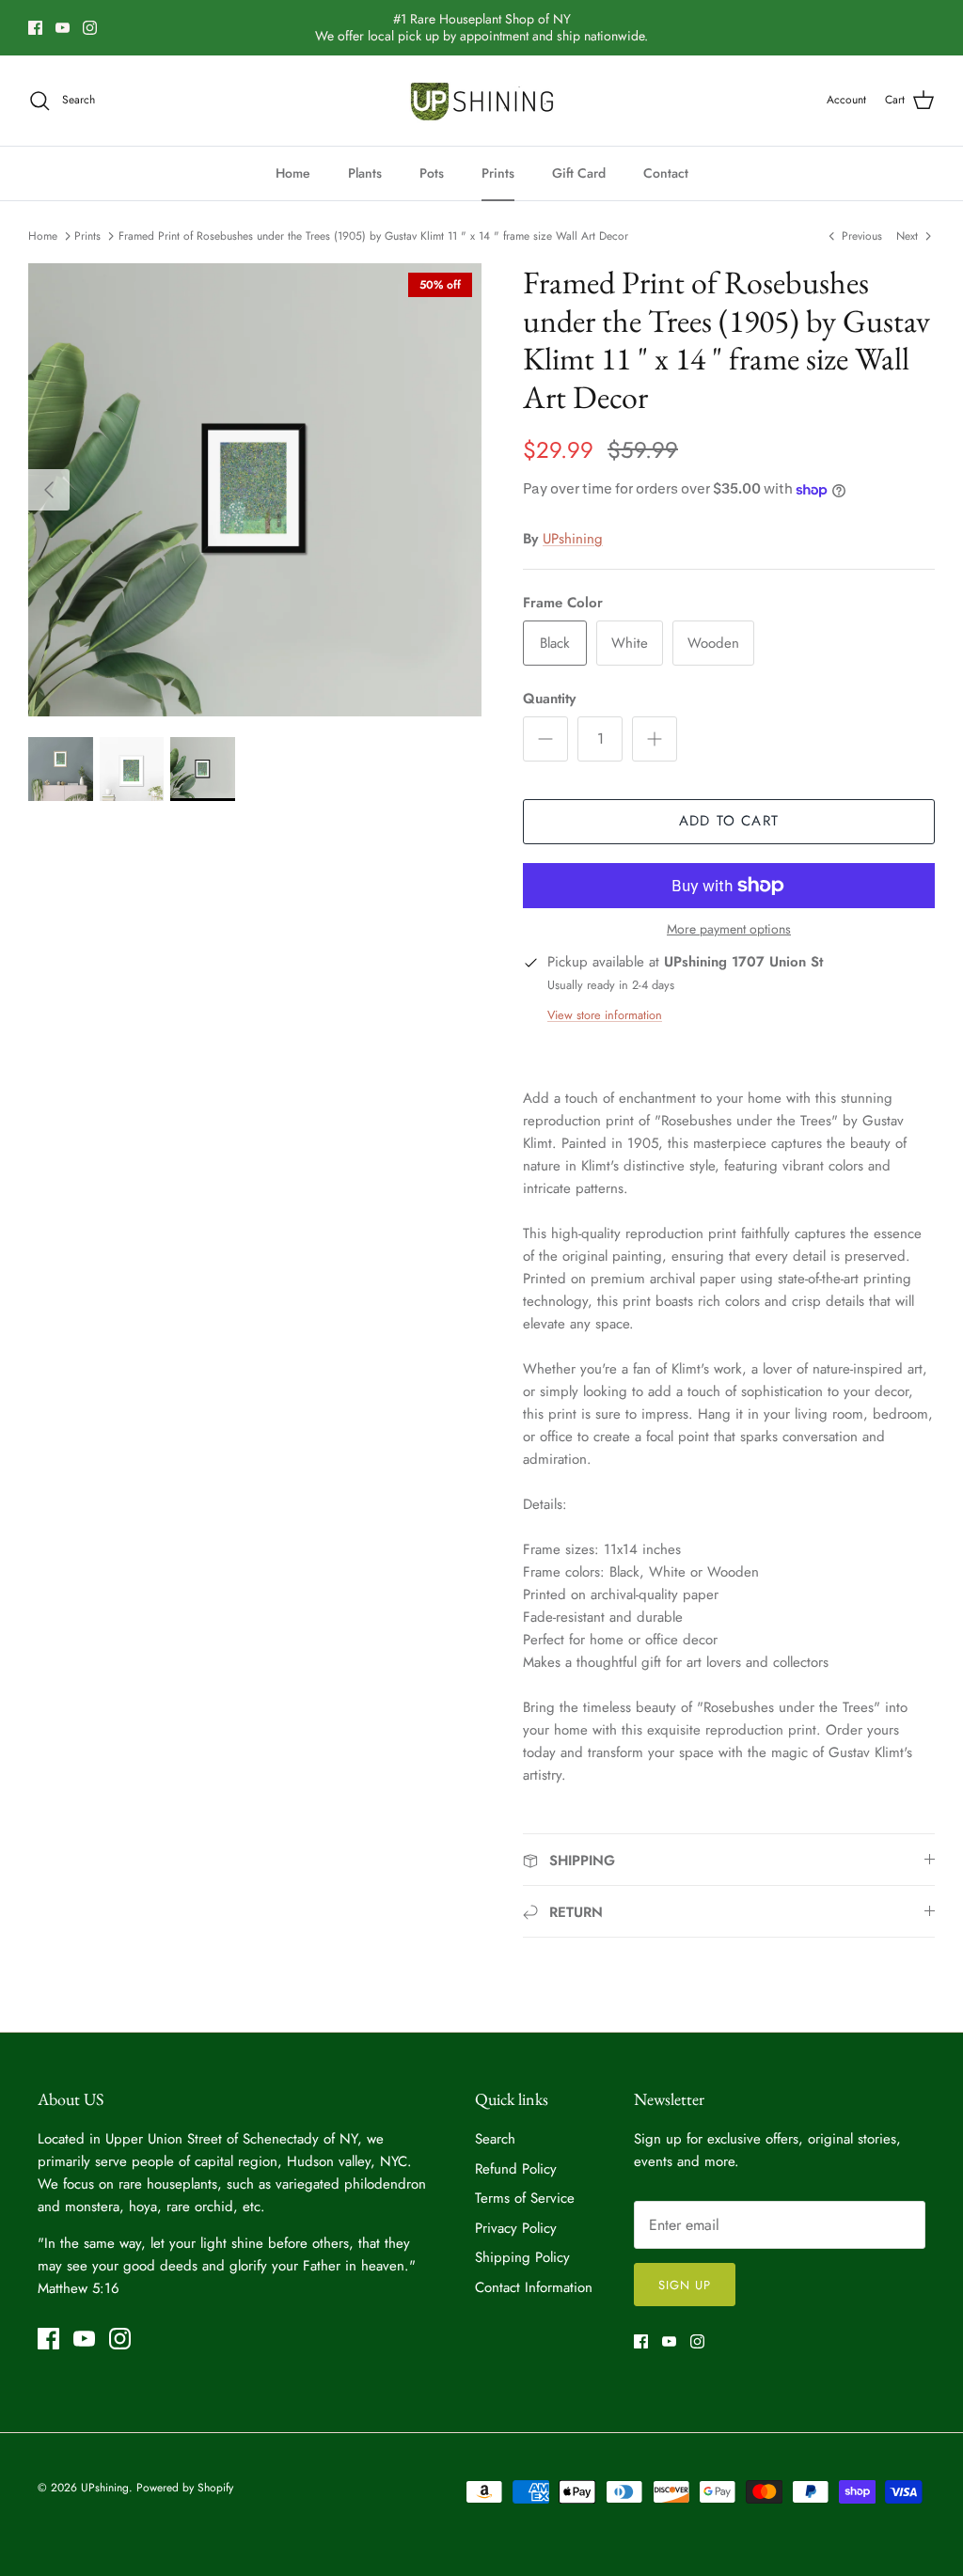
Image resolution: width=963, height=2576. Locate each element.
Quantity (549, 699)
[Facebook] (35, 28)
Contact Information (534, 2287)
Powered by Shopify (185, 2488)
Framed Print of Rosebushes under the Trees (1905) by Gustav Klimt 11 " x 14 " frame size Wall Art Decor (373, 236)
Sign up (685, 2285)
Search (495, 2139)
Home (293, 173)
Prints (498, 173)
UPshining (573, 539)
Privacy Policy (516, 2228)
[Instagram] (90, 28)
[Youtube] (63, 28)
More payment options (729, 929)
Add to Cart (729, 821)
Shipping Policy (522, 2257)
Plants (365, 173)
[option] (255, 490)
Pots (432, 173)
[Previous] (49, 490)
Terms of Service (525, 2198)
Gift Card (579, 173)
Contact (666, 173)
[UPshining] (482, 101)
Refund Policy (516, 2169)
